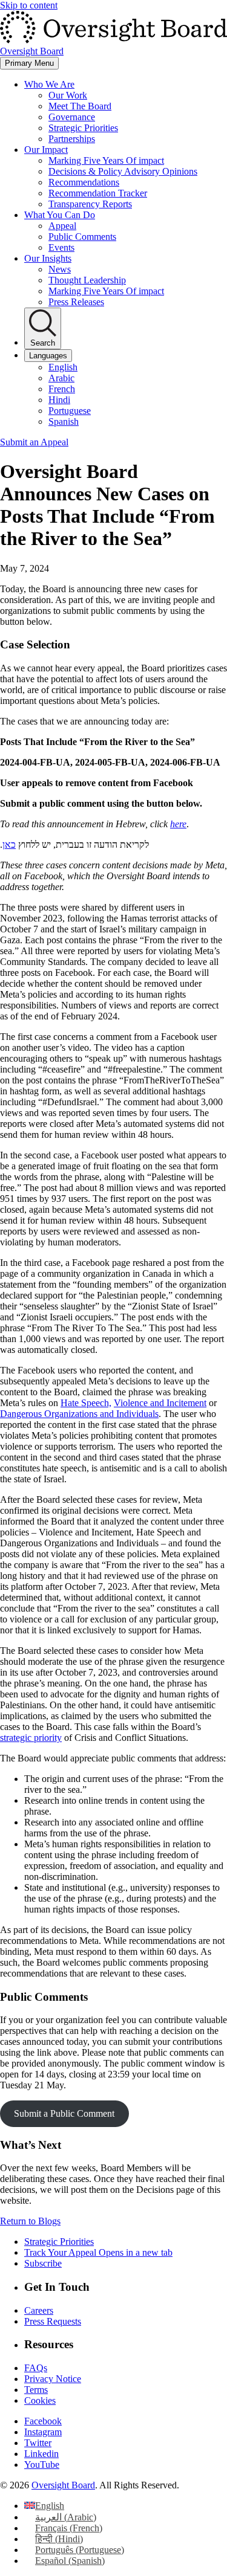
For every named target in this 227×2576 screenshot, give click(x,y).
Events (61, 247)
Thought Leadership (87, 280)
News (60, 269)
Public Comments (82, 237)
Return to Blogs (30, 2221)
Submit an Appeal (34, 442)
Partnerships (72, 139)
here (178, 824)
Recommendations (84, 182)
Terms (36, 2390)
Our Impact (46, 150)
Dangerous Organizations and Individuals (79, 1414)
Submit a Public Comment (64, 2113)
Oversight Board (63, 2485)
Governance (72, 117)
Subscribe (43, 2263)
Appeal (62, 226)
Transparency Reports (90, 204)
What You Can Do (60, 215)
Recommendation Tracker (98, 193)
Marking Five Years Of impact (106, 160)
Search (43, 343)
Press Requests (53, 2321)
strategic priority (31, 1738)
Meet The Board (80, 106)
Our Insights (48, 258)
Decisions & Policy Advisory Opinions (123, 171)
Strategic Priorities (83, 128)
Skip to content (29, 5)
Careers (39, 2310)
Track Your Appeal (98, 2252)
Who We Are (49, 84)
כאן (9, 844)
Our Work (68, 95)
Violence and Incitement (160, 1403)
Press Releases (76, 302)
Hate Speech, (86, 1403)
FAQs (36, 2368)
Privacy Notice (53, 2379)
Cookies (40, 2400)
